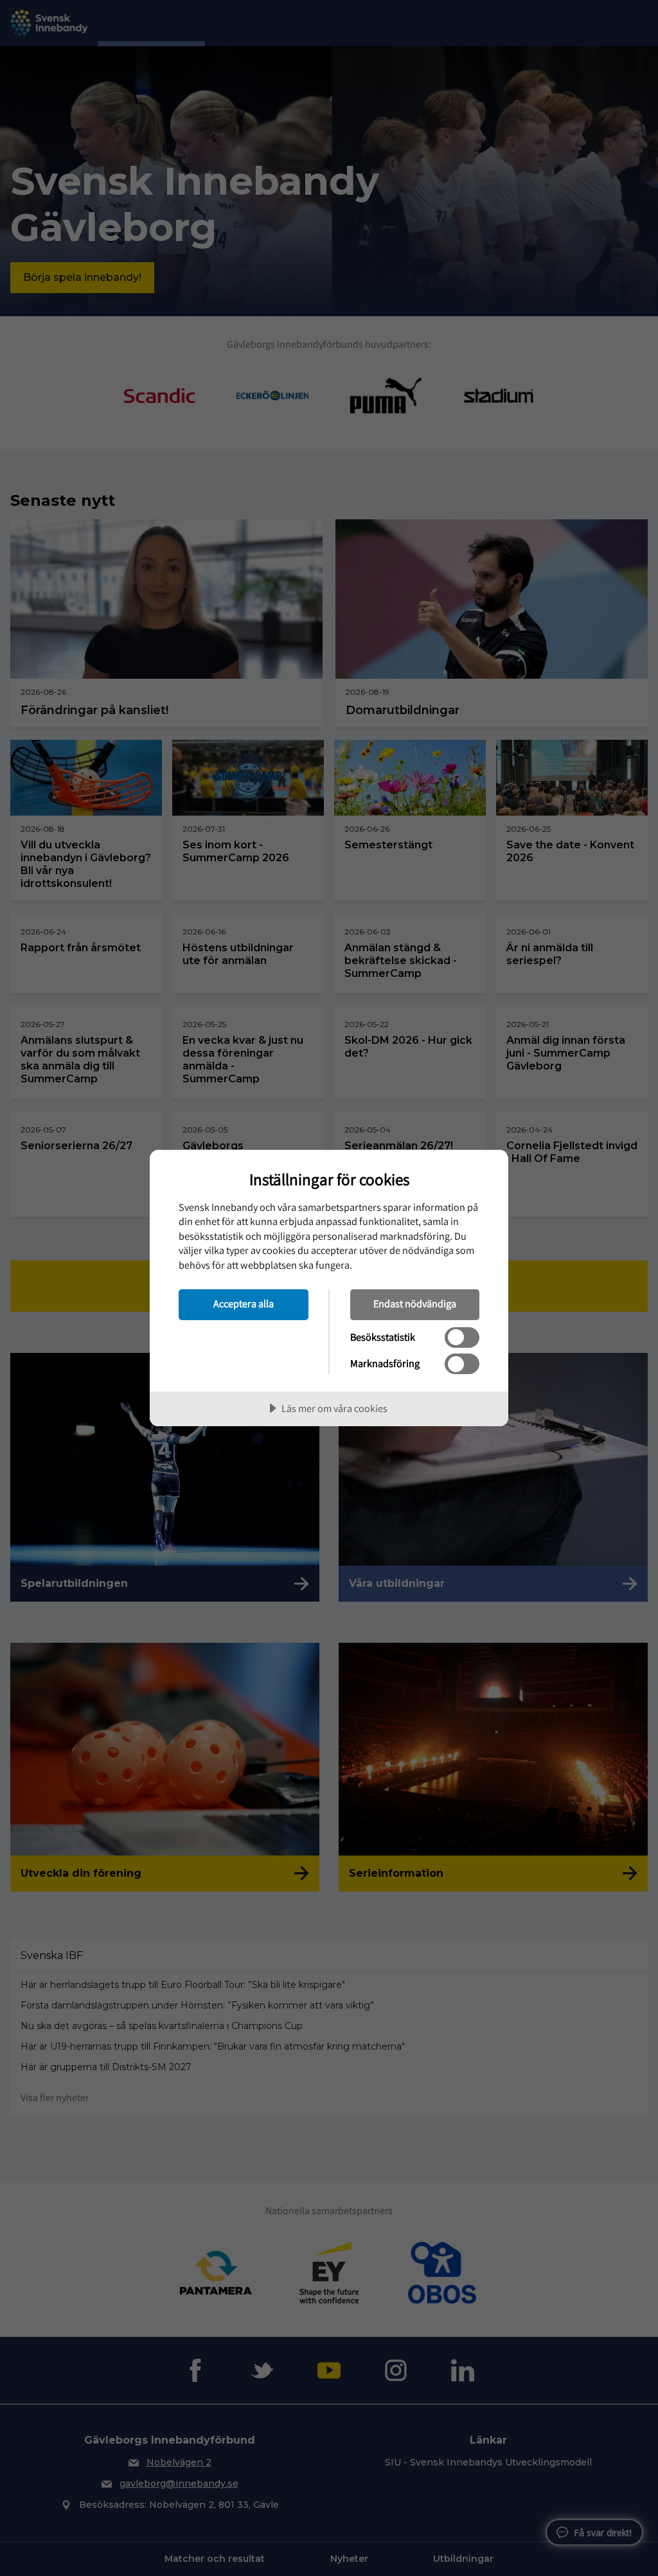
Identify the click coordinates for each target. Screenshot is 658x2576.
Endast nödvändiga (415, 1303)
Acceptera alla (244, 1303)
